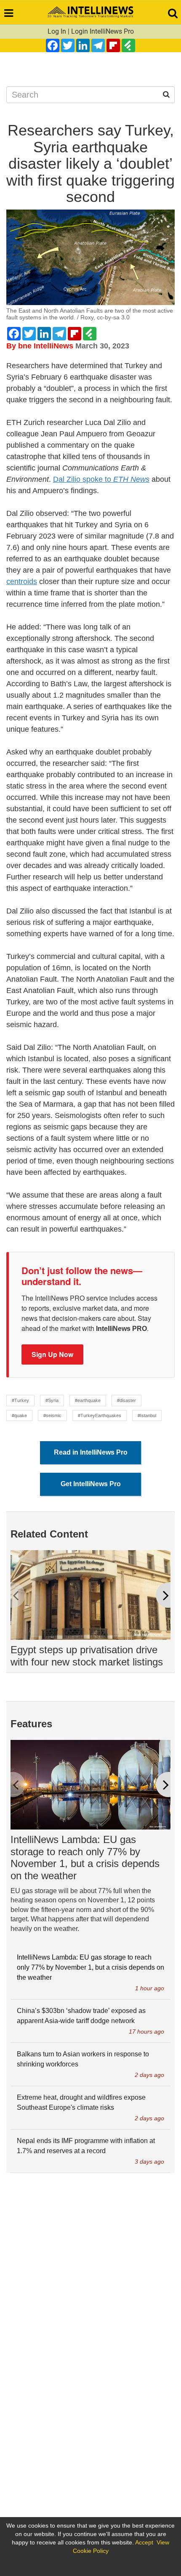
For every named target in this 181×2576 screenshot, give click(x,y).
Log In (57, 31)
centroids (22, 582)
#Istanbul (147, 1415)
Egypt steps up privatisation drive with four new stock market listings (87, 1656)
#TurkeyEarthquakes (100, 1415)
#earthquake (88, 1400)
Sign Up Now (52, 1354)
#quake (19, 1415)
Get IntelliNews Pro (91, 1484)
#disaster (126, 1400)
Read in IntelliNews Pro (91, 1452)
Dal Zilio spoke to (101, 479)
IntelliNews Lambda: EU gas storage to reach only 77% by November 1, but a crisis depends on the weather (85, 1858)
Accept (144, 2542)
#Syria (52, 1400)
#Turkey (20, 1400)
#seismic (52, 1415)
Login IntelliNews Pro (102, 31)
